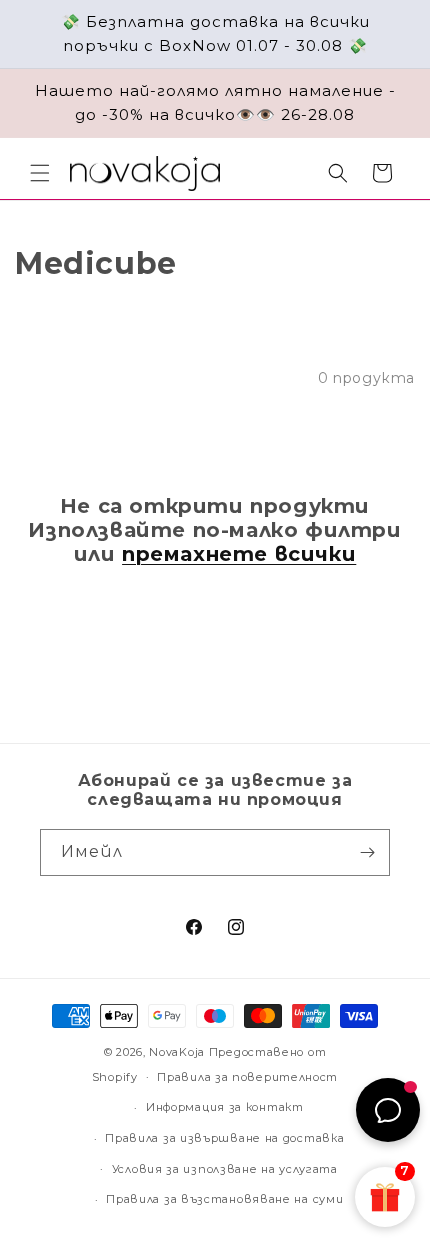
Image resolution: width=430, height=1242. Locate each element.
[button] (40, 173)
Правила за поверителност (247, 1077)
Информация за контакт (225, 1107)
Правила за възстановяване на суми (224, 1199)
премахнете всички (239, 554)
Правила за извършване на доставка (224, 1138)
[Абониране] (367, 852)
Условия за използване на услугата (225, 1169)
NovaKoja (177, 1052)
